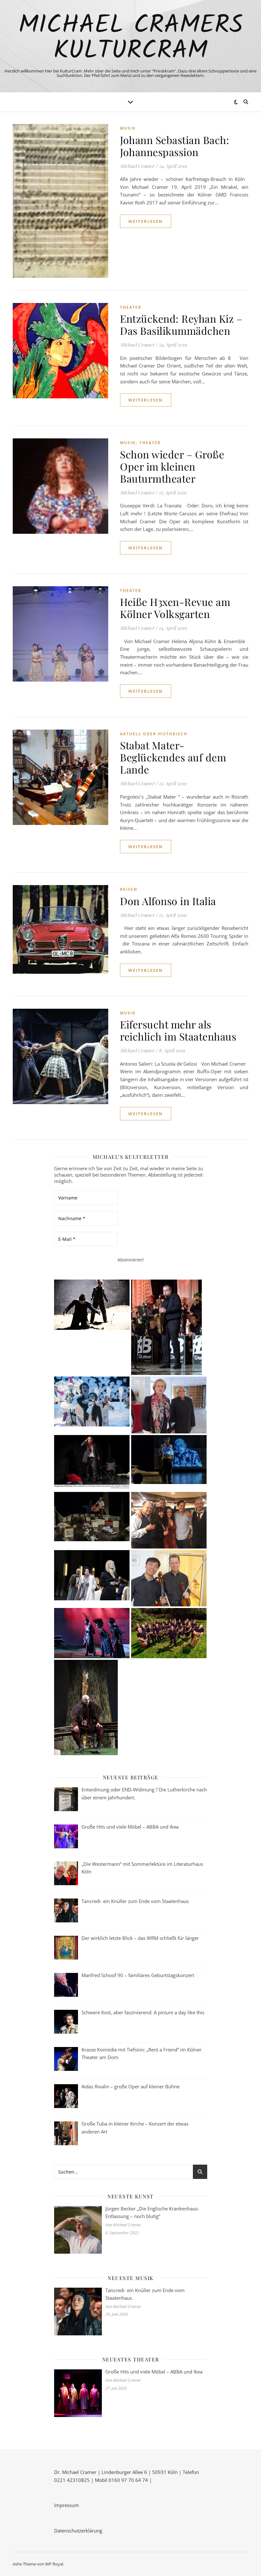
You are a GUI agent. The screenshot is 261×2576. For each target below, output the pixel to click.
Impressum (67, 2505)
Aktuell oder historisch (154, 734)
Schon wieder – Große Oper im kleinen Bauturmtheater (172, 466)
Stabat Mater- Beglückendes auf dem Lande (173, 757)
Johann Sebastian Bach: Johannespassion (175, 146)
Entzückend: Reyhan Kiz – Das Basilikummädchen (181, 324)
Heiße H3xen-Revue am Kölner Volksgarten (175, 608)
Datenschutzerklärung (78, 2531)
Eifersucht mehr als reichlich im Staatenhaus (178, 1030)
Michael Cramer (137, 166)
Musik (128, 128)
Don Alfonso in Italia (168, 901)
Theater (131, 307)
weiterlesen (146, 221)
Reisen (129, 889)
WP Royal (54, 2564)
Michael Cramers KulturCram (131, 38)
